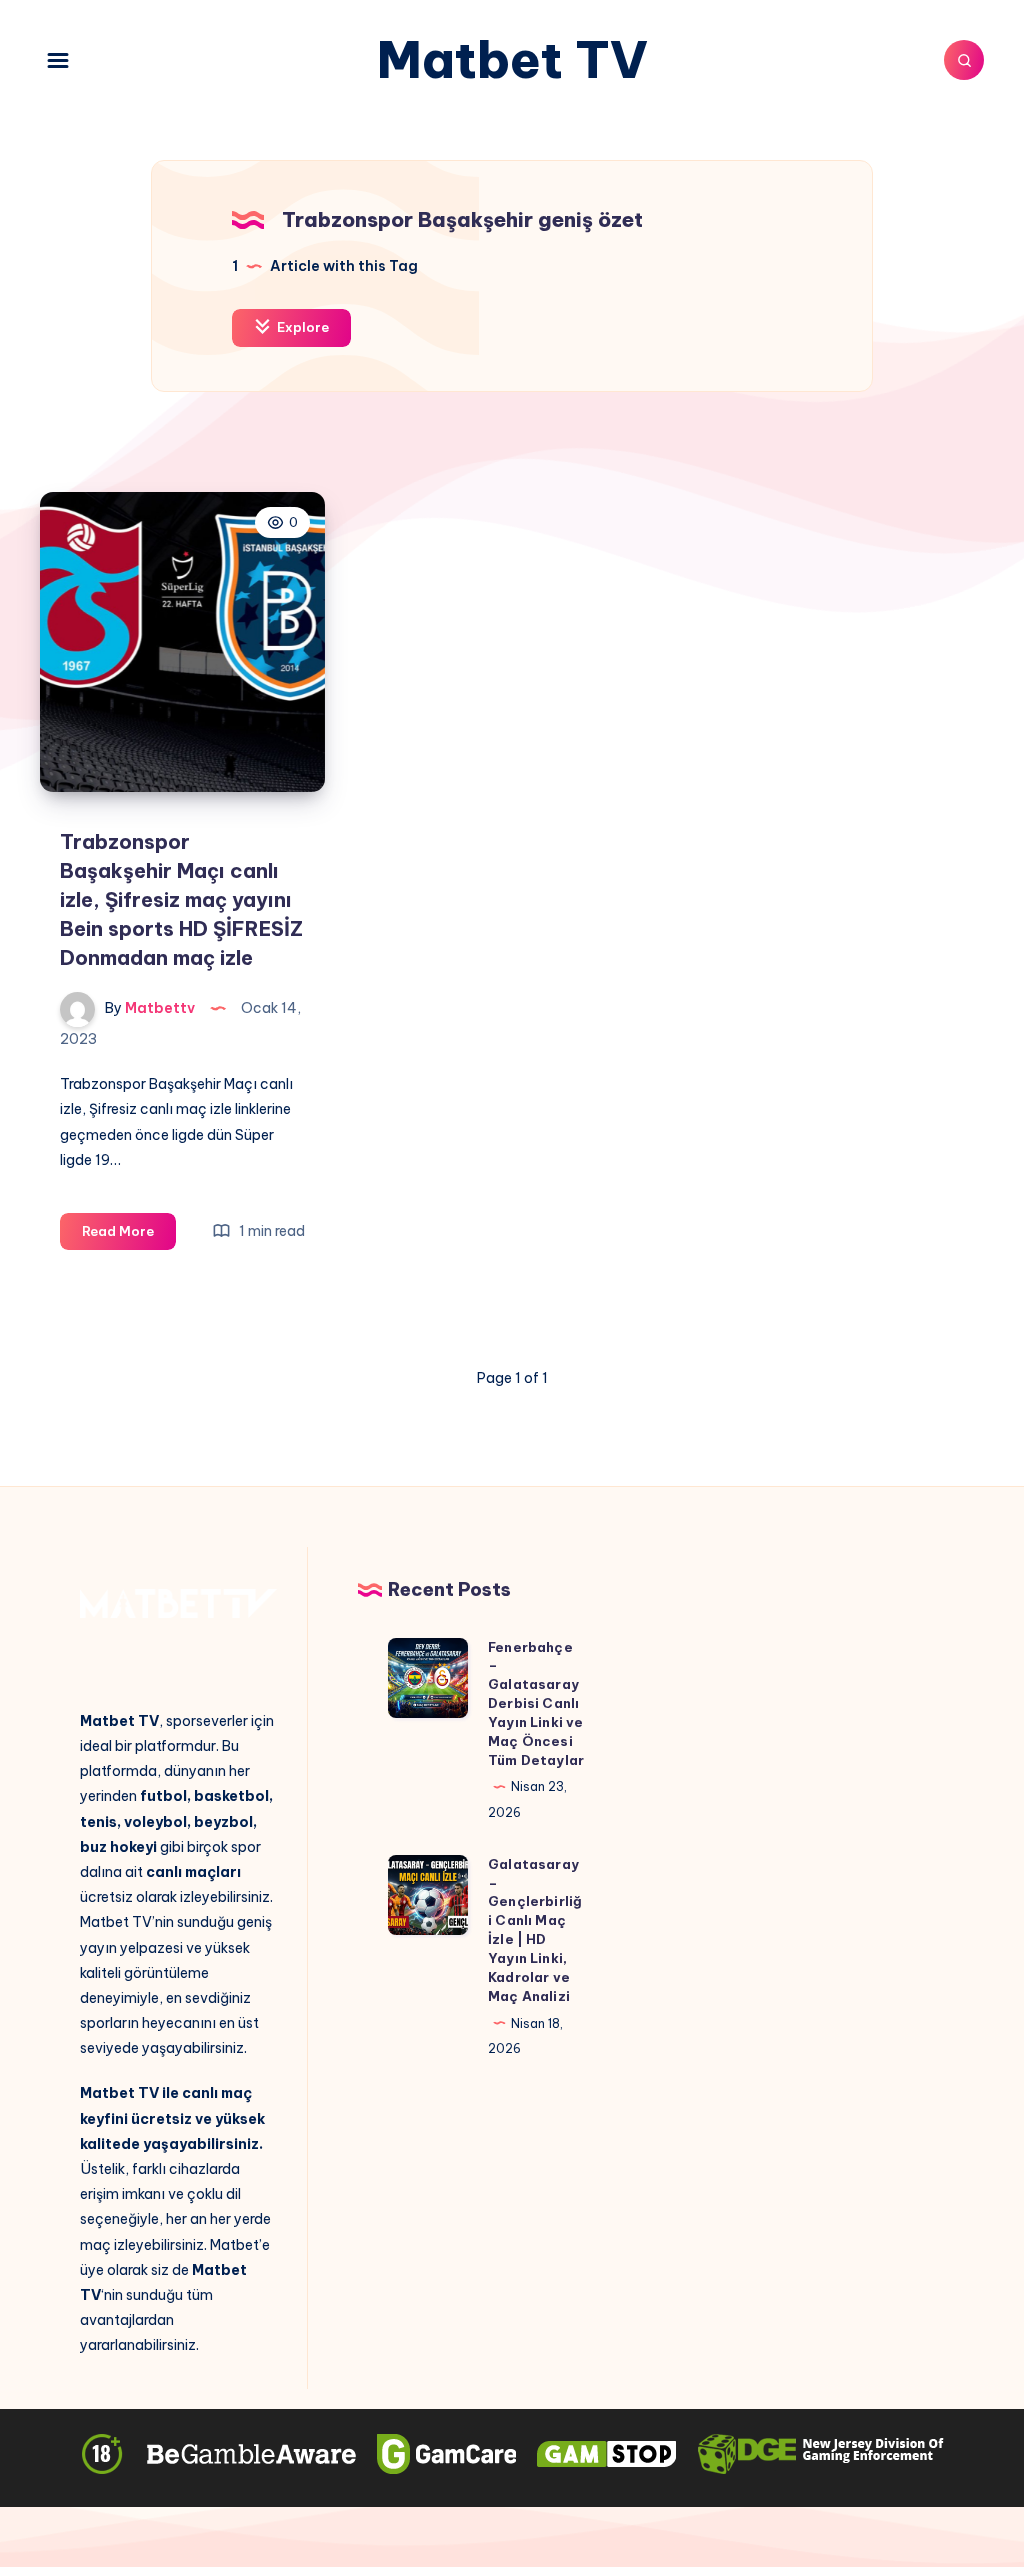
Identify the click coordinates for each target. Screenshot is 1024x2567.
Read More (129, 1236)
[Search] (964, 60)
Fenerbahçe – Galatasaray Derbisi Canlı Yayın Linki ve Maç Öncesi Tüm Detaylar (536, 1703)
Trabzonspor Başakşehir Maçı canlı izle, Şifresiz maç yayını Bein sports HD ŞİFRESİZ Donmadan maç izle (181, 899)
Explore (301, 327)
